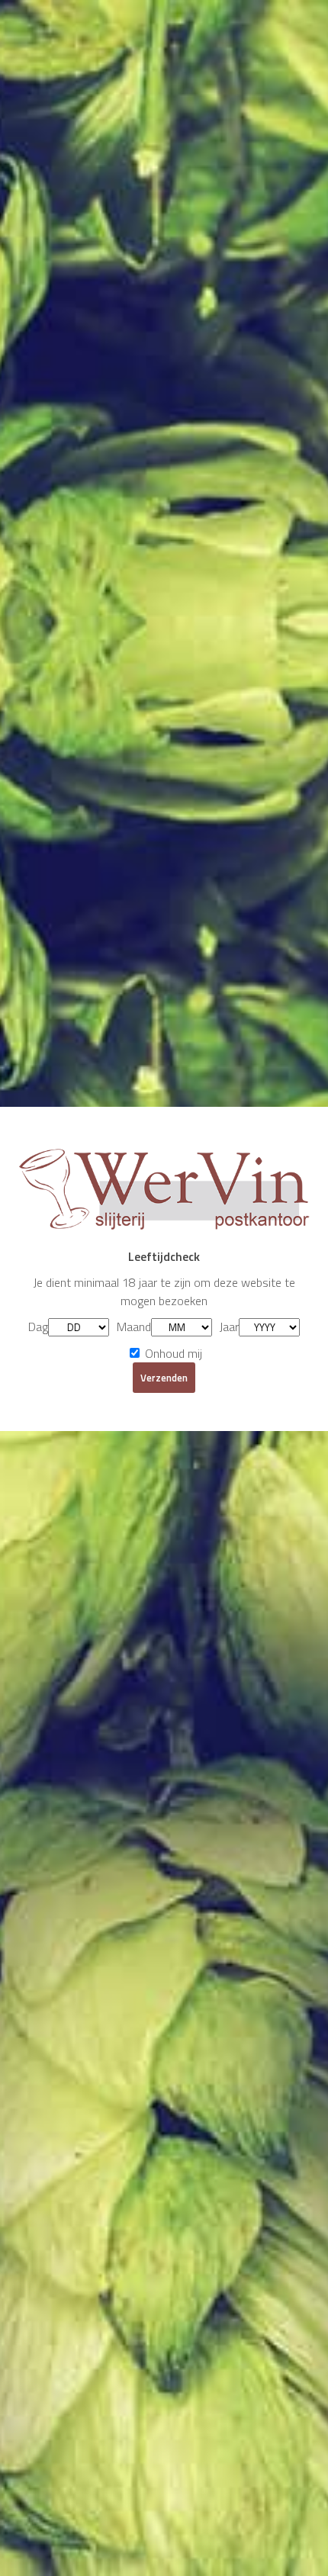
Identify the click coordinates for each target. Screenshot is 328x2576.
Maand (134, 1327)
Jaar (229, 1327)
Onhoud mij (172, 1353)
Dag (38, 1327)
